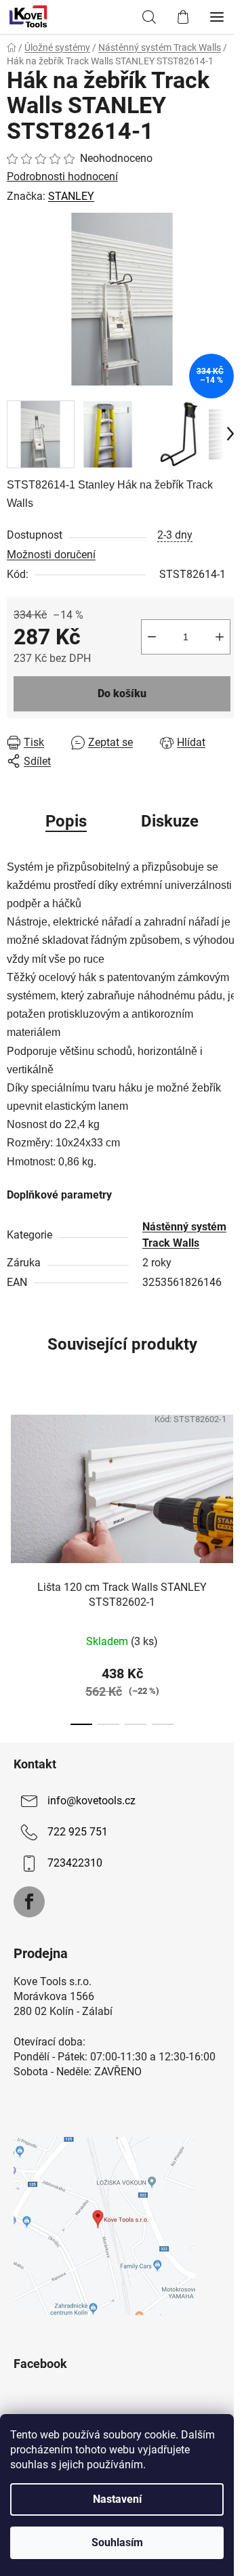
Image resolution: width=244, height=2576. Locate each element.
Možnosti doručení (51, 555)
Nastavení (117, 2499)
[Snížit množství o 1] (152, 637)
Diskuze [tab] (170, 821)
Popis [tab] (66, 821)
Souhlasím (117, 2542)
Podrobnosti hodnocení (62, 176)
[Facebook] (29, 1902)
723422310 (75, 1863)
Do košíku (122, 693)
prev (14, 1473)
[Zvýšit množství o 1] (220, 637)
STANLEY (71, 196)
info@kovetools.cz (91, 1801)
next (230, 1473)
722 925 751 (78, 1832)
